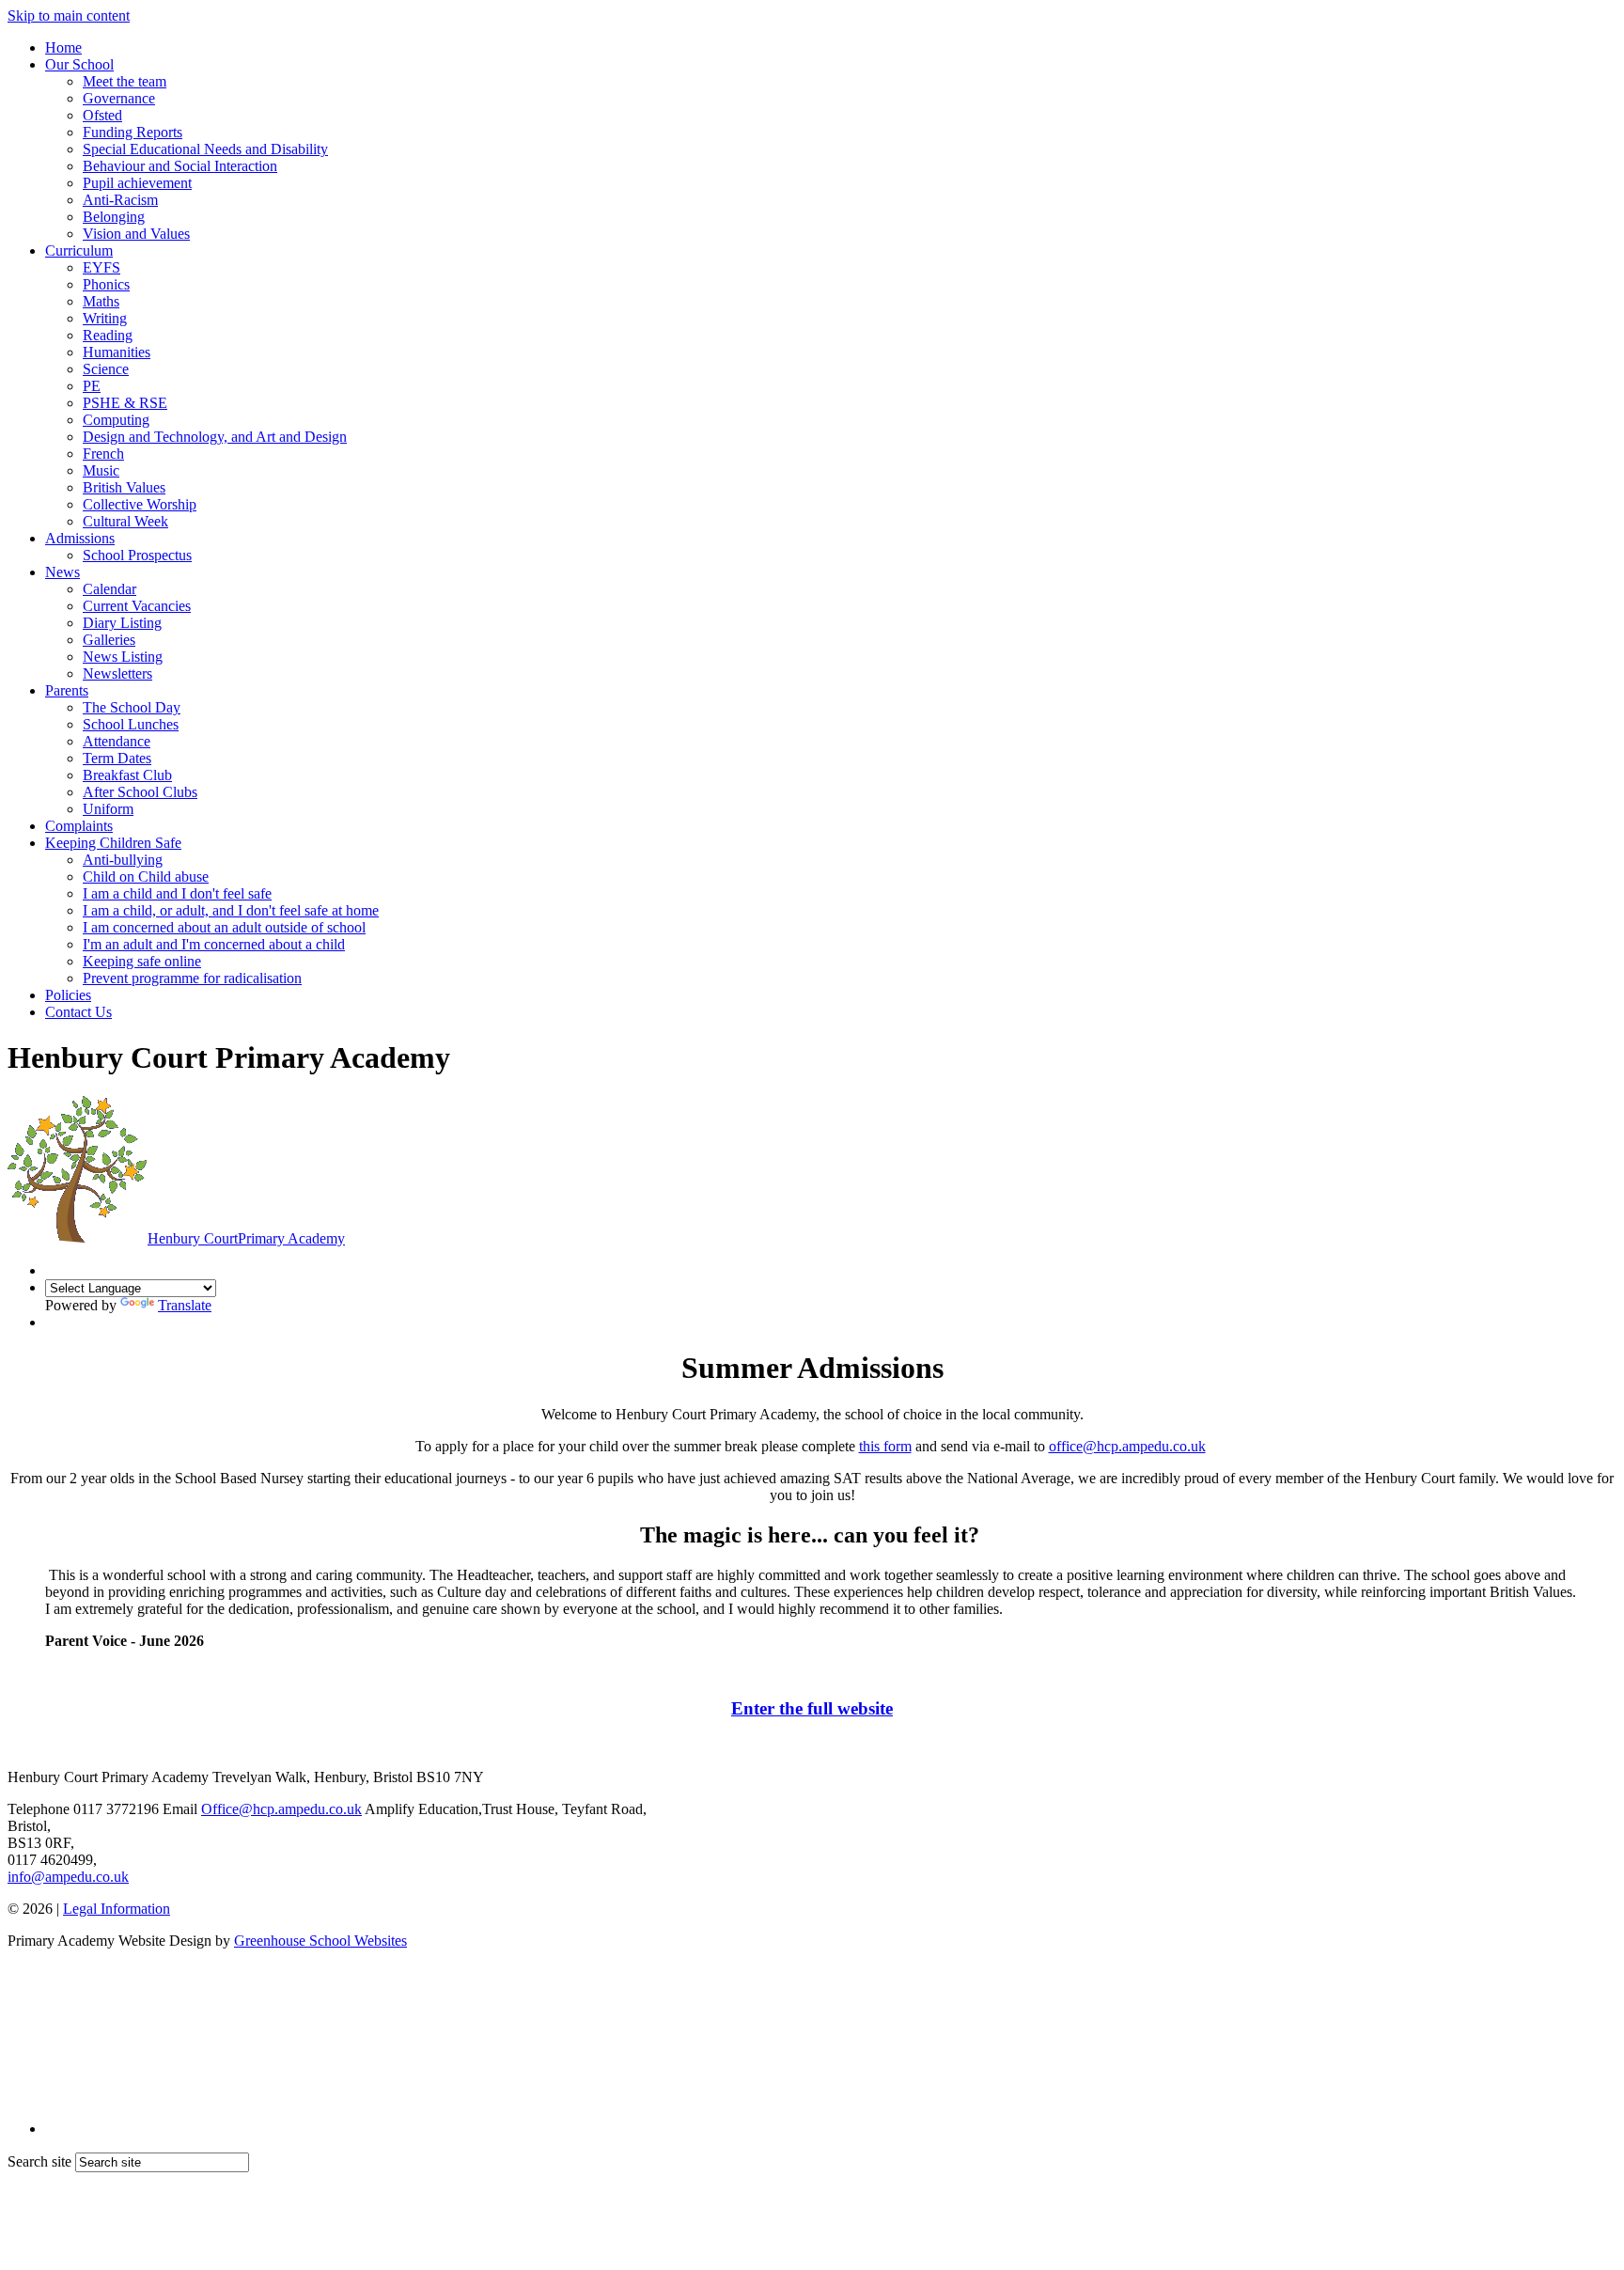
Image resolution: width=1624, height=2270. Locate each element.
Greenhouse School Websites (320, 1941)
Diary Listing (122, 623)
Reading (108, 335)
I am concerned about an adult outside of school (224, 927)
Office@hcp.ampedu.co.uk (281, 1809)
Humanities (117, 352)
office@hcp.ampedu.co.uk (1127, 1446)
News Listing (123, 657)
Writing (105, 318)
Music (101, 470)
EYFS (101, 267)
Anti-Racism (120, 200)
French (103, 454)
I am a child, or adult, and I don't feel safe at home (231, 910)
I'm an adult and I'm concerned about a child (214, 944)
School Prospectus (137, 555)
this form (885, 1446)
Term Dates (117, 758)
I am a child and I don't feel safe (177, 893)
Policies (68, 995)
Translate (185, 1305)
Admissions (80, 538)
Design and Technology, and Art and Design (215, 437)
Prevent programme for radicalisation (192, 978)
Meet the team (125, 81)
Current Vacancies (137, 606)
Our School (79, 64)
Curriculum (79, 250)
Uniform (108, 809)
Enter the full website (812, 1708)
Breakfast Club (127, 775)
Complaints (79, 826)
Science (106, 369)
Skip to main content (69, 16)
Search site (39, 2161)
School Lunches (131, 724)
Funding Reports (133, 132)
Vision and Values (136, 234)
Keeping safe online (142, 961)
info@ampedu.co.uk (68, 1877)
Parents (67, 690)
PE (92, 386)
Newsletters (117, 673)
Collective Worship (140, 504)
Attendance (117, 741)
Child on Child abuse (146, 877)
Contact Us (78, 1012)
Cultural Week (125, 521)
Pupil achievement (137, 183)
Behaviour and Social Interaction (180, 166)
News (62, 572)
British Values (124, 487)
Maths (101, 301)
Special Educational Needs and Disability (205, 149)
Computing (116, 420)
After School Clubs (140, 792)
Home (63, 47)
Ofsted (102, 115)
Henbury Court (246, 1238)
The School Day (132, 707)
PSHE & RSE (125, 403)
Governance (119, 98)
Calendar (109, 589)
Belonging (114, 217)
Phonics (106, 284)
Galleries (109, 640)
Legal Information (117, 1909)
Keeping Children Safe (113, 843)
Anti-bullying (123, 860)
